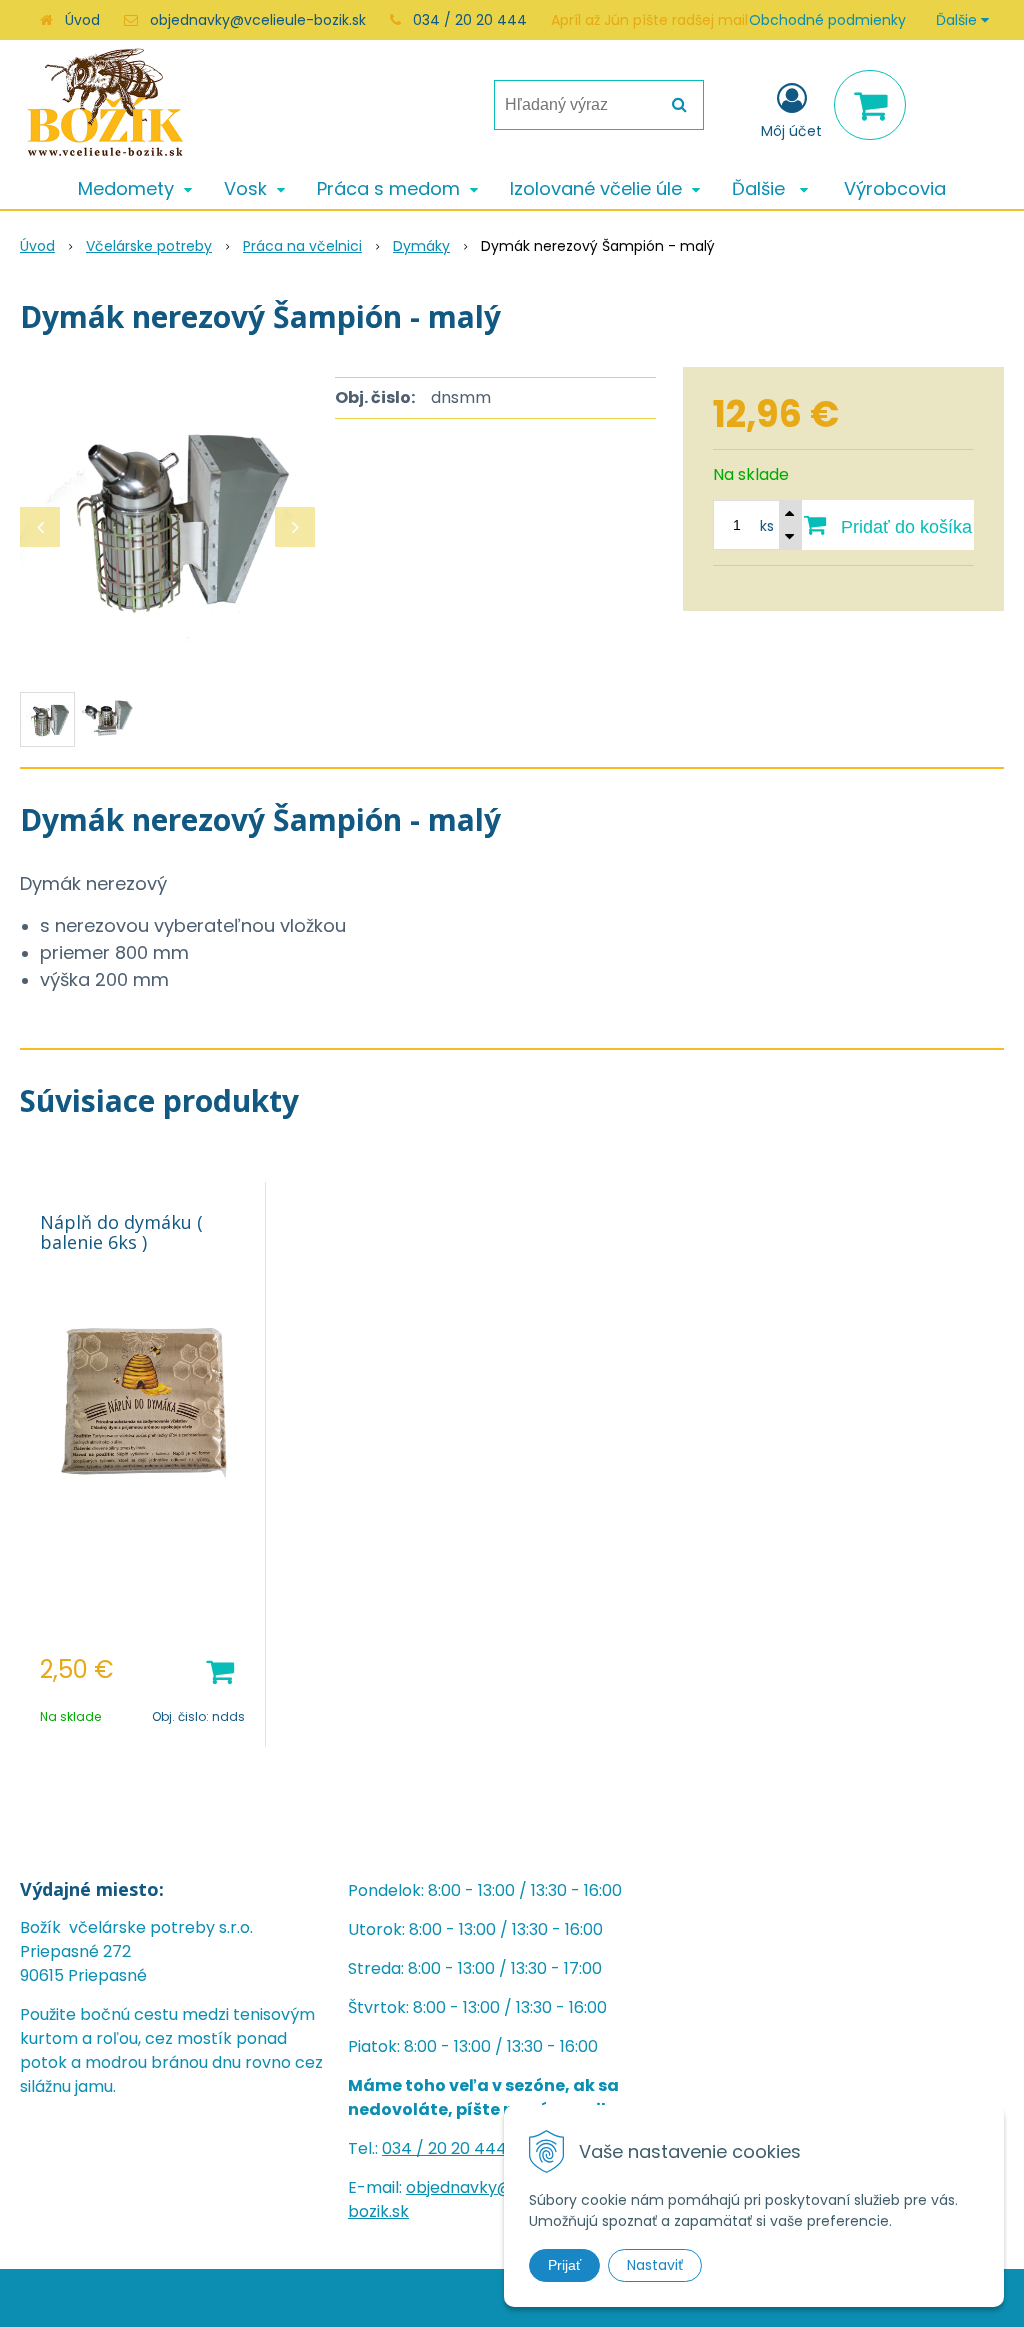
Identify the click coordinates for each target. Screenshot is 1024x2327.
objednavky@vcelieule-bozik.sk (258, 20)
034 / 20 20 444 (470, 20)
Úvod (82, 20)
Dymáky (421, 246)
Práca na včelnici (302, 246)
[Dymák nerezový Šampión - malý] (167, 517)
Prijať (564, 2265)
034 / (405, 2148)
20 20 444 (467, 2148)
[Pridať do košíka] (220, 1670)
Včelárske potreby (149, 246)
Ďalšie (958, 20)
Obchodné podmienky (827, 20)
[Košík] (870, 105)
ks (767, 526)
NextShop (471, 2297)
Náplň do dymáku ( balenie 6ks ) (121, 1232)
